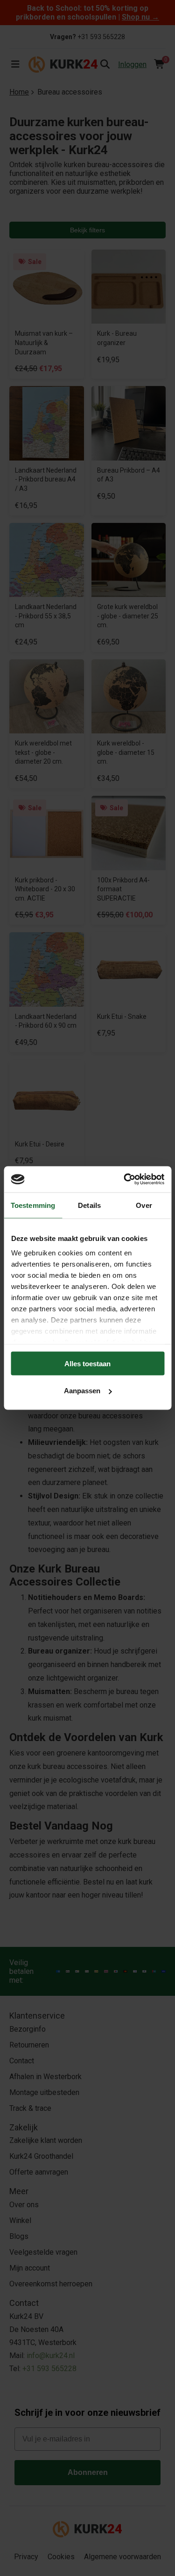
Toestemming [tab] (33, 1205)
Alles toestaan (87, 1363)
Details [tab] (89, 1205)
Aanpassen (82, 1391)
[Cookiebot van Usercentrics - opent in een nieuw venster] (125, 1180)
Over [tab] (144, 1205)
